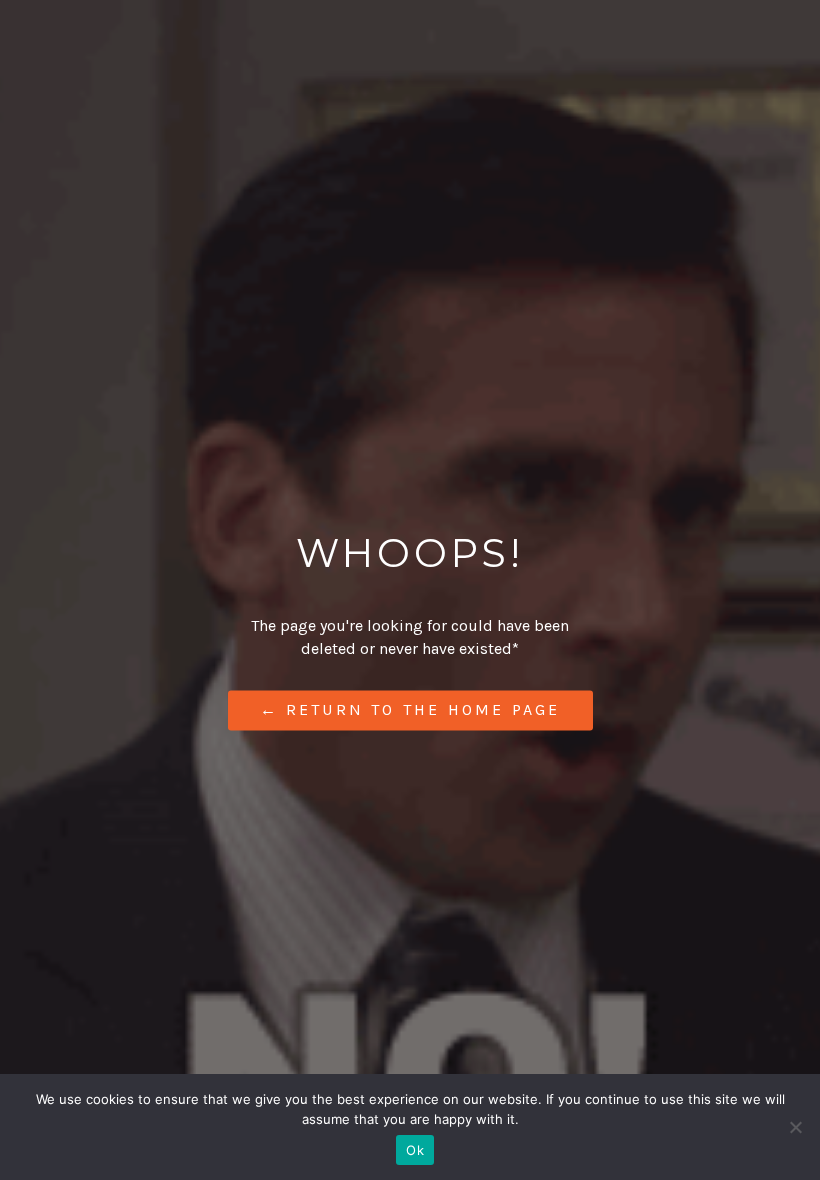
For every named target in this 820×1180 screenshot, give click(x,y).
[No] (795, 1127)
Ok (415, 1150)
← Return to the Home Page (410, 710)
